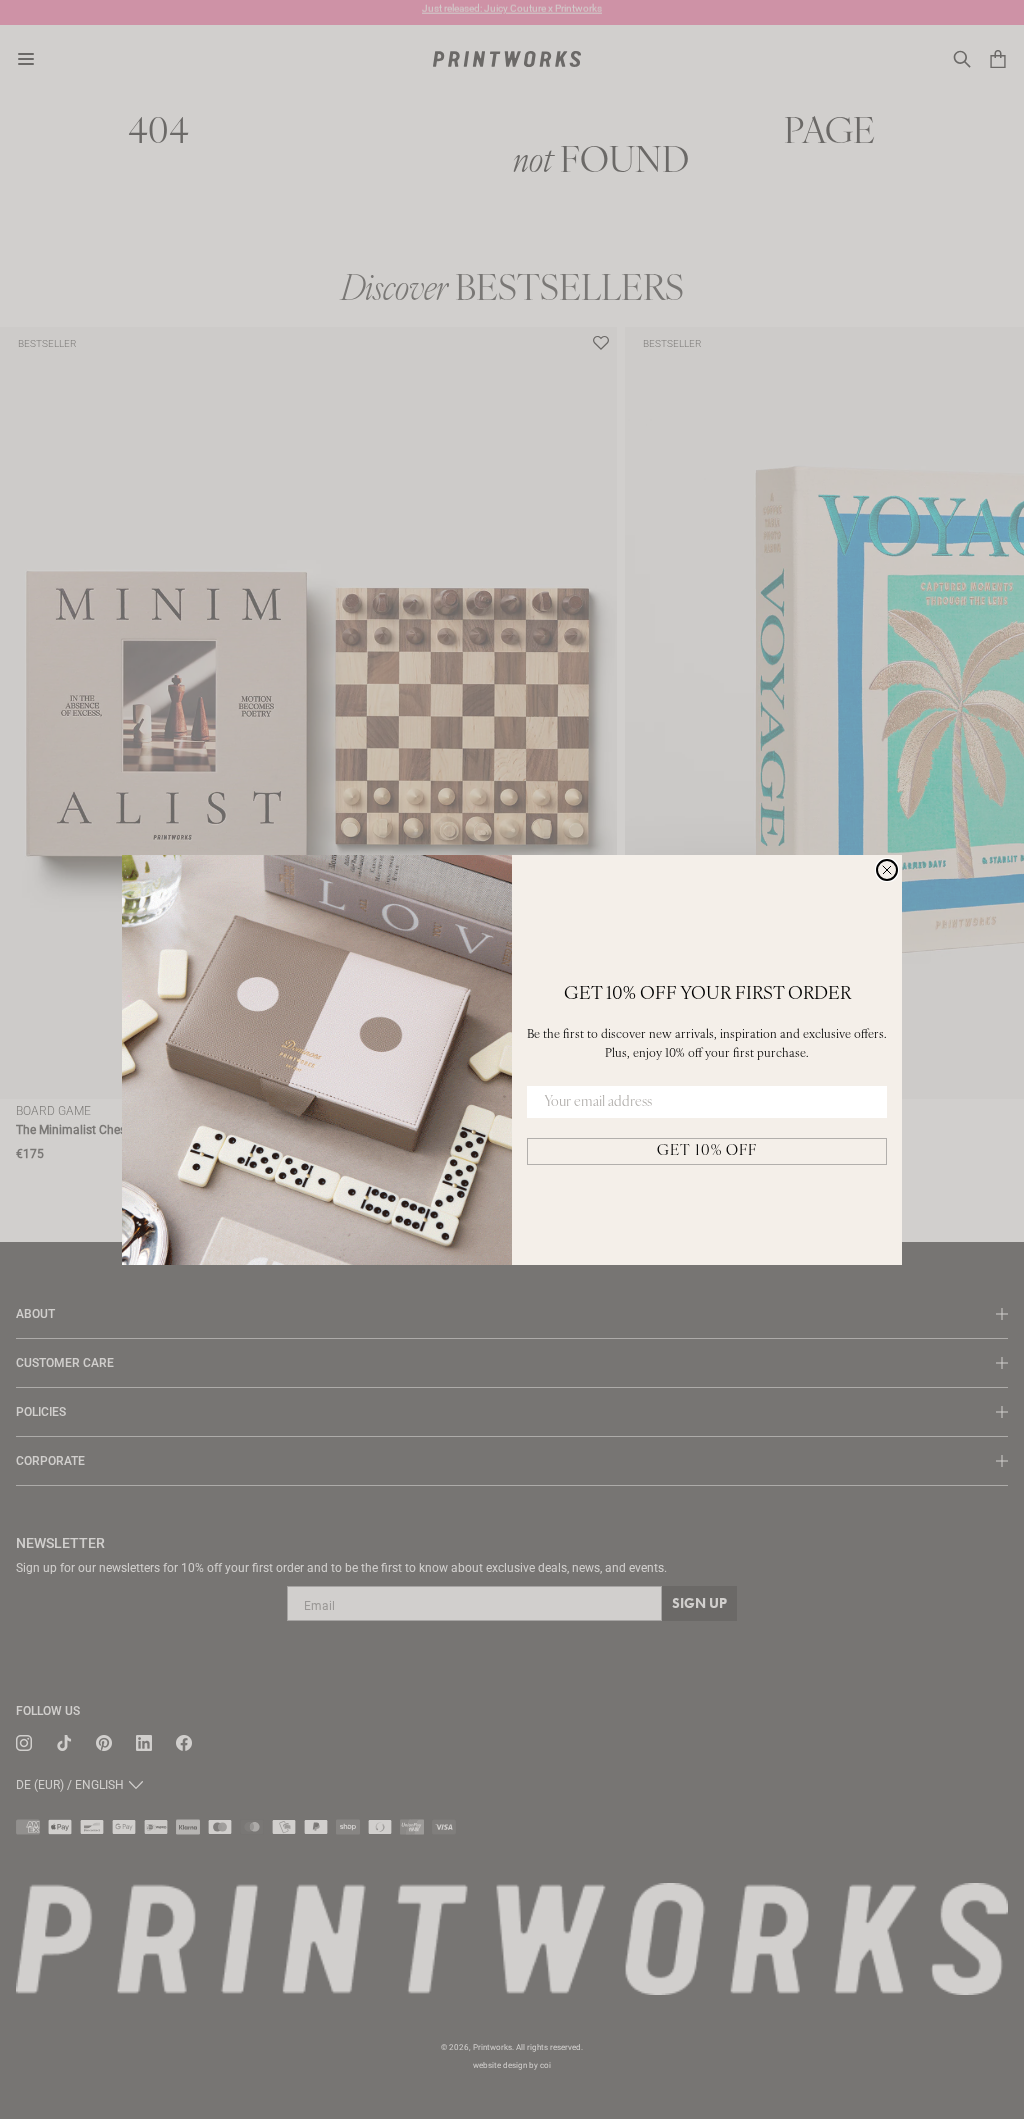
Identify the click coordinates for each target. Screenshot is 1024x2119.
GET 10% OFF (707, 1151)
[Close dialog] (887, 870)
